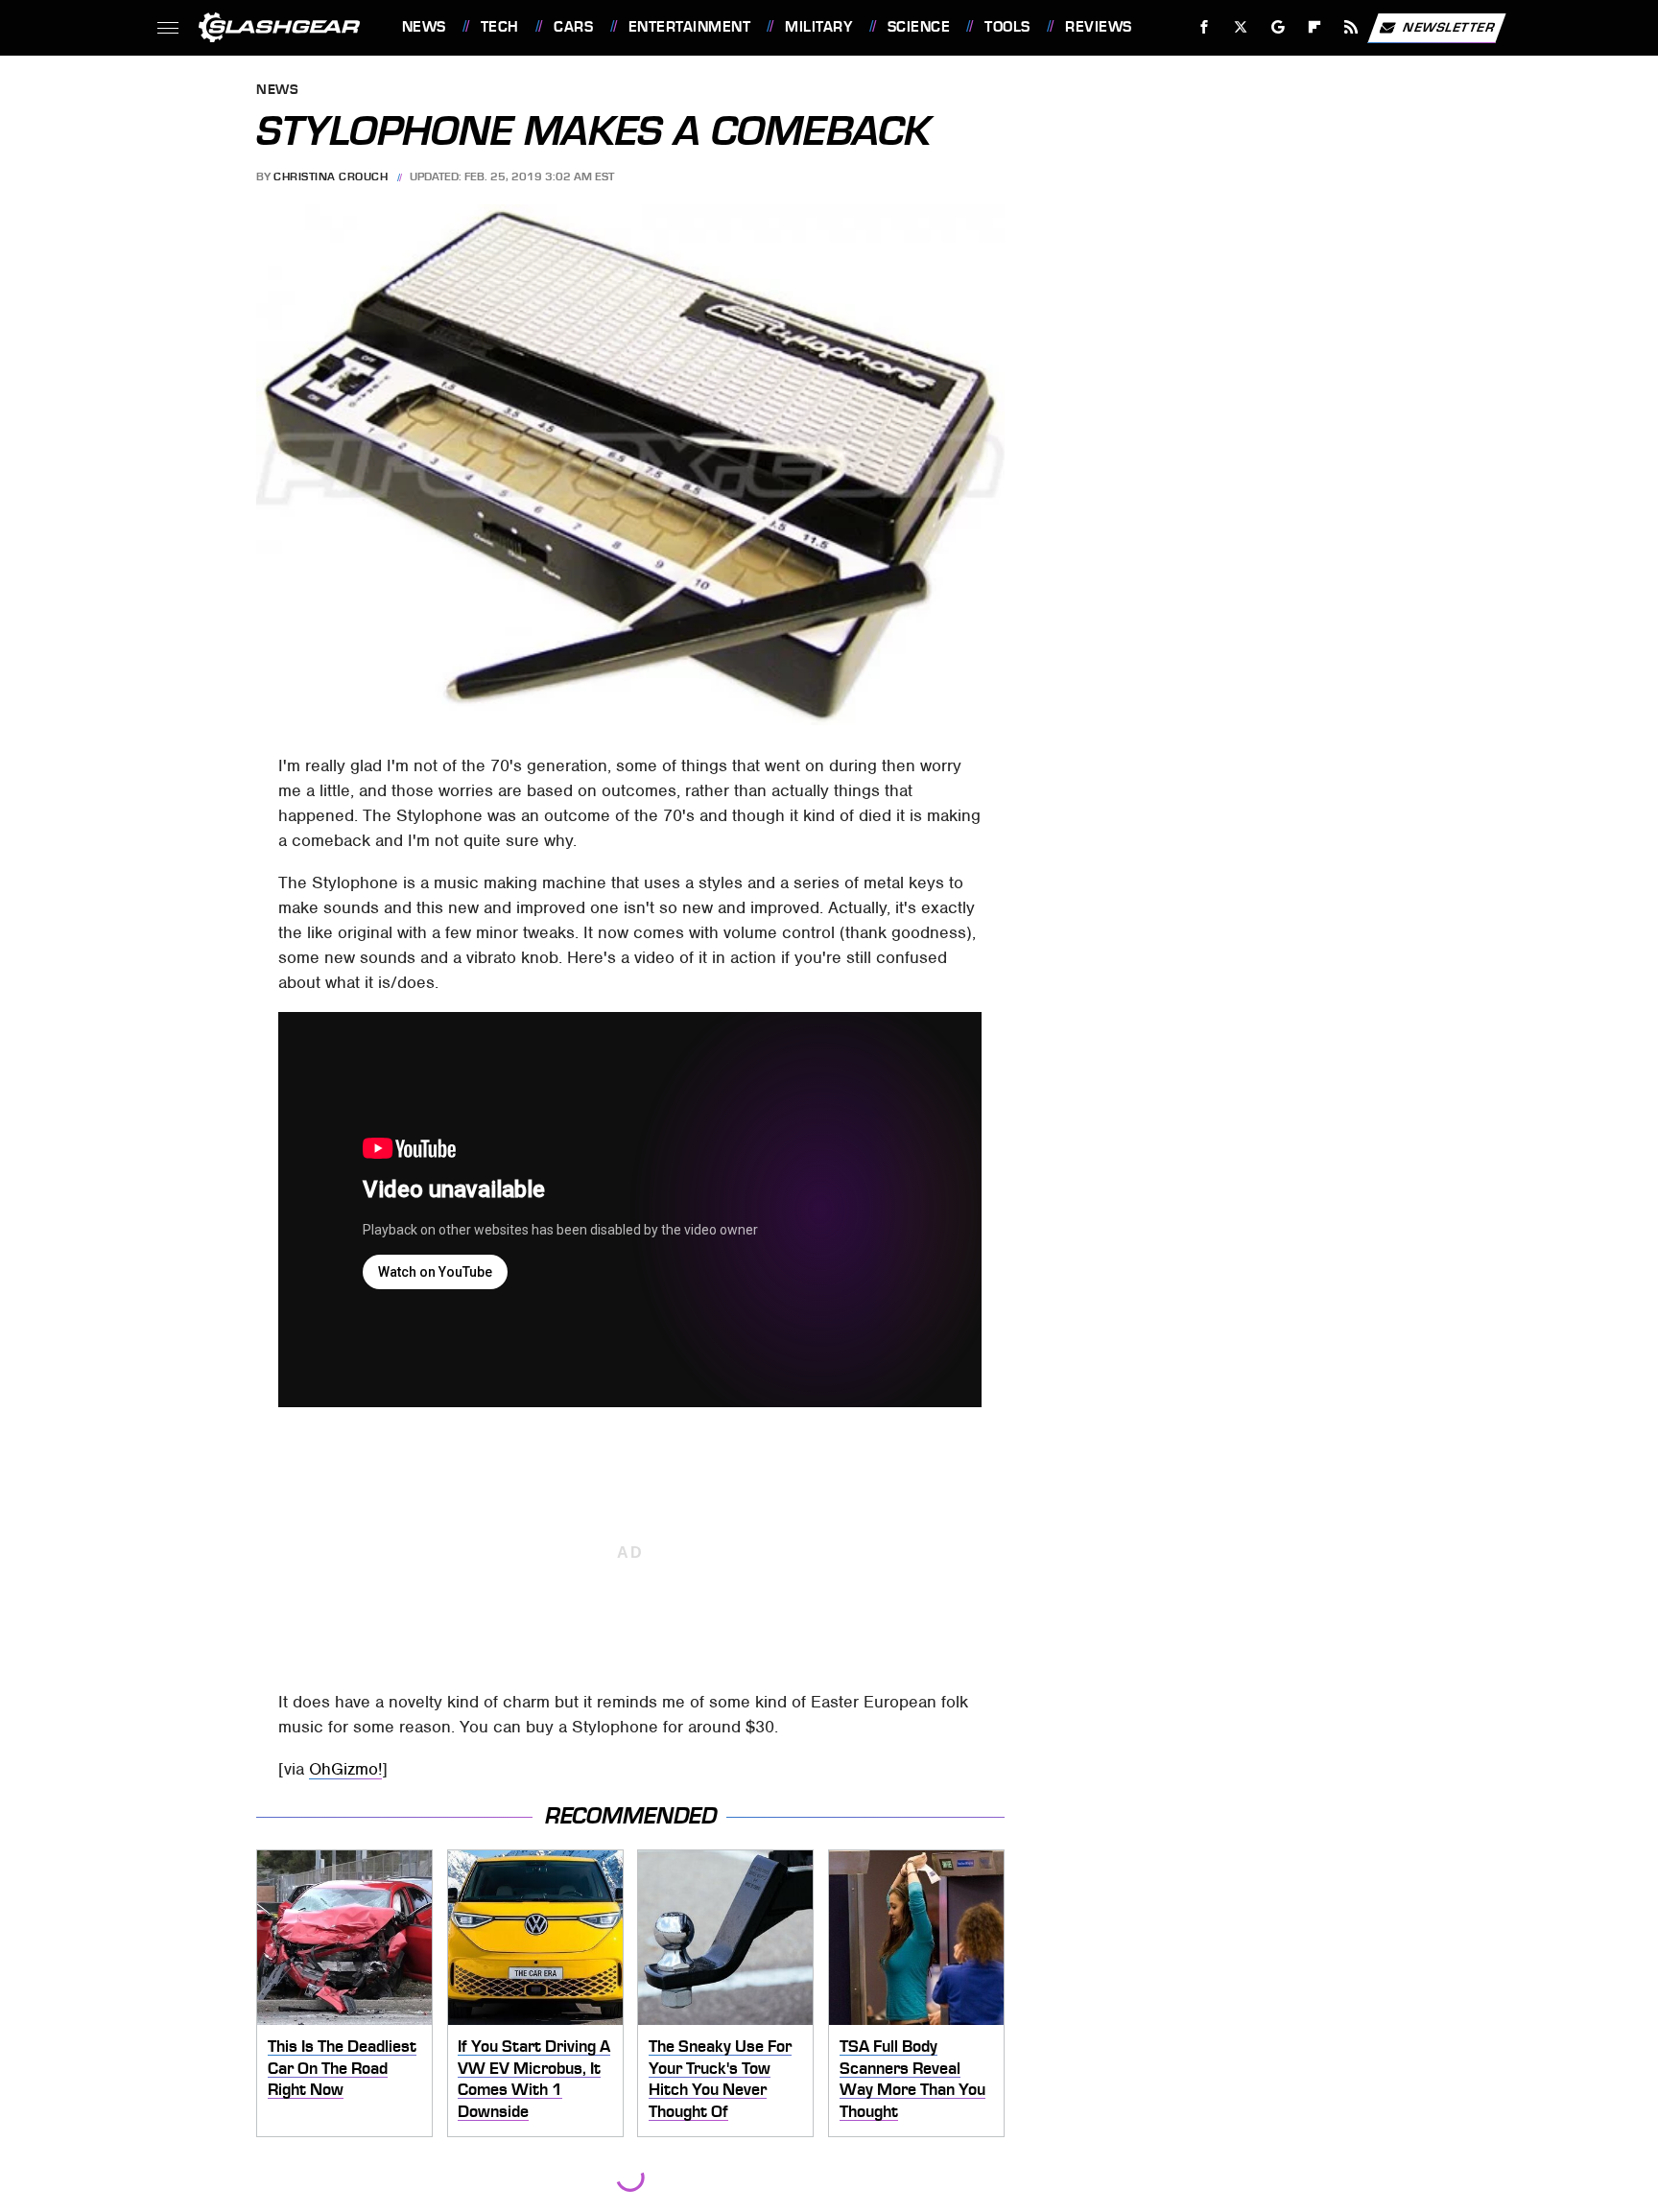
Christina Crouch (331, 176)
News (424, 27)
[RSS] (1350, 27)
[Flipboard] (1315, 27)
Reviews (1098, 27)
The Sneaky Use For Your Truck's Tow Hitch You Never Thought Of (720, 2079)
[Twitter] (1240, 27)
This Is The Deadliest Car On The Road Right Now (342, 2068)
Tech (500, 27)
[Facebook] (1205, 27)
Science (919, 27)
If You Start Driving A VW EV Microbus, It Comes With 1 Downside (534, 2079)
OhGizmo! (345, 1769)
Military (818, 27)
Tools (1007, 27)
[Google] (1278, 27)
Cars (573, 27)
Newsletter (1449, 26)
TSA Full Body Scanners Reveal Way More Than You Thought (912, 2079)
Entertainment (689, 27)
